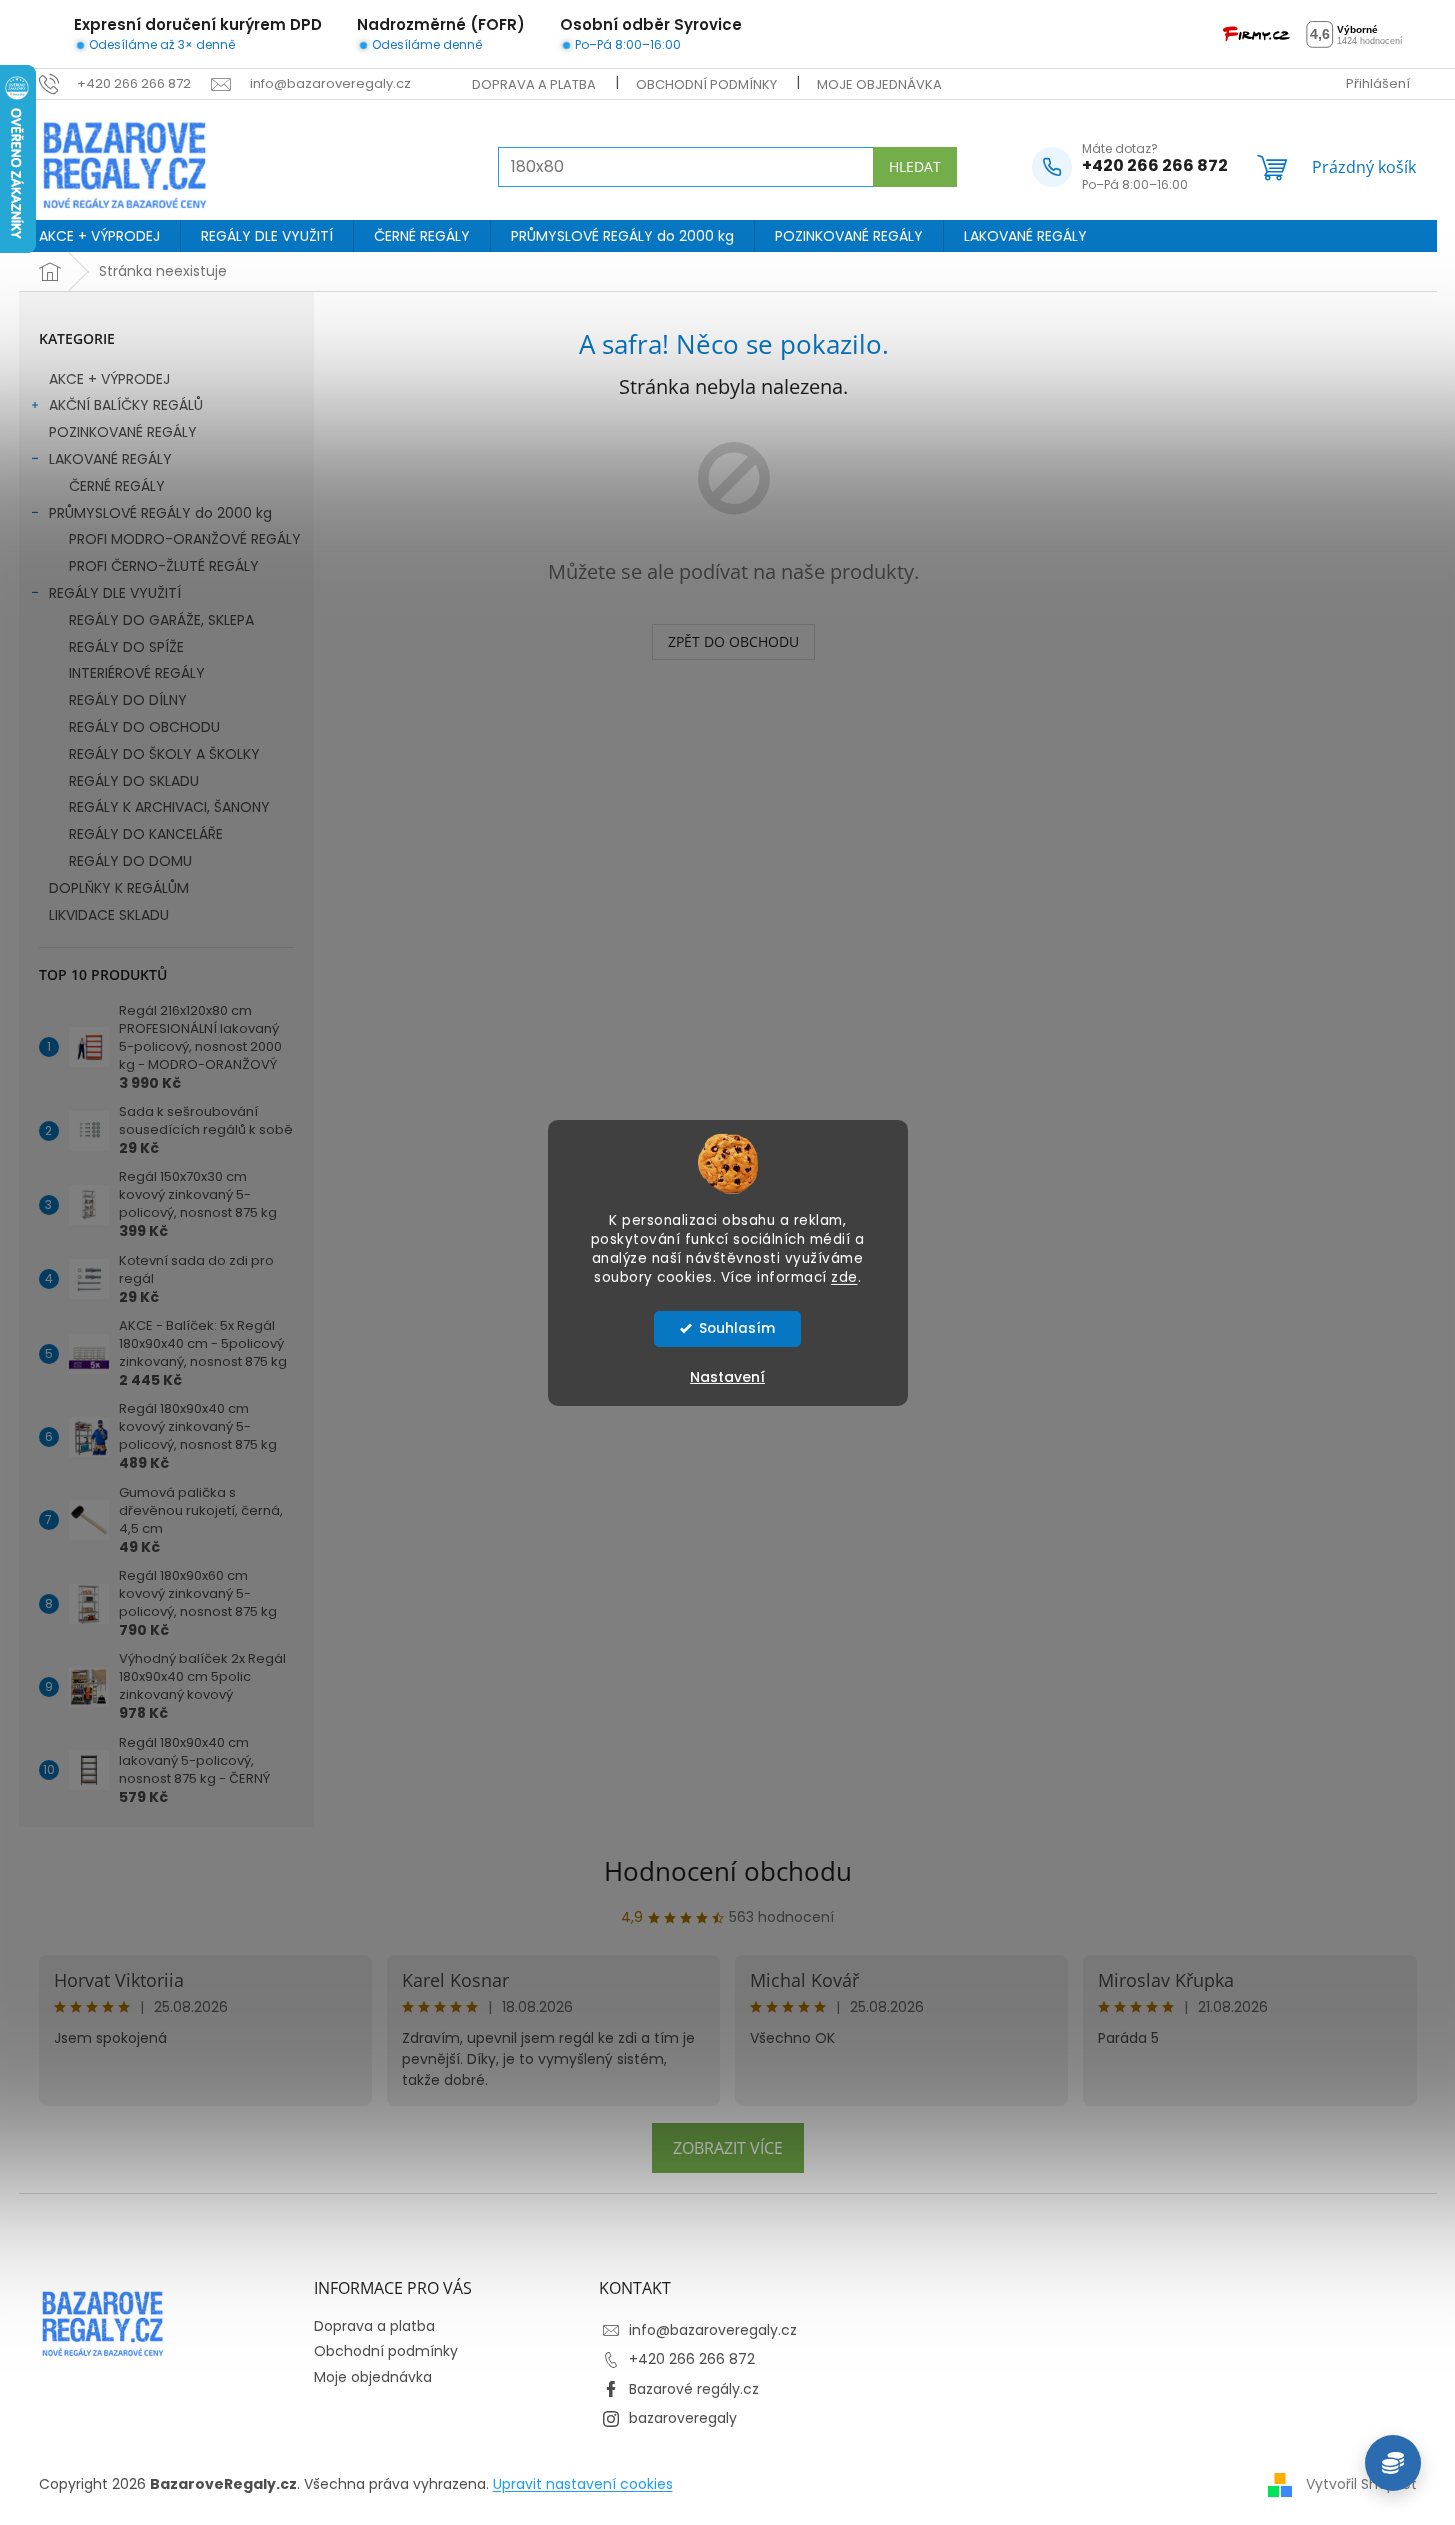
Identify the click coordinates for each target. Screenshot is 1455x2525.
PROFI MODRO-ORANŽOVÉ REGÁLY (185, 539)
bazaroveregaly (683, 2418)
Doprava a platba (534, 84)
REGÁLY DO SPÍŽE (126, 647)
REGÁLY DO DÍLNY (128, 700)
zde (844, 1277)
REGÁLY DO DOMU (130, 861)
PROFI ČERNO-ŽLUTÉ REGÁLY (164, 566)
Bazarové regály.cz (694, 2389)
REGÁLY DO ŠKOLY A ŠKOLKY (164, 754)
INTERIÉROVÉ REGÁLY (137, 673)
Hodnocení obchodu (728, 1871)
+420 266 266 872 (692, 2359)
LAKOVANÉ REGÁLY (110, 459)
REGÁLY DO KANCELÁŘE (146, 834)
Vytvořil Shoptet (1361, 2484)
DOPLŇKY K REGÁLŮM (119, 888)
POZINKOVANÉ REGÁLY (123, 432)
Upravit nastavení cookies (583, 2484)
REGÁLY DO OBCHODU (144, 727)
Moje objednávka (879, 84)
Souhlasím (737, 1328)
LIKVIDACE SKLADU (109, 915)
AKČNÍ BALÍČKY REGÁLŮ (126, 405)
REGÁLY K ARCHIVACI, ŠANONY (169, 807)
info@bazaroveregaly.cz (713, 2330)
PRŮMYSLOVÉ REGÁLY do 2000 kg (160, 513)
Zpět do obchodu (733, 641)
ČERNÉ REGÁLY (117, 486)
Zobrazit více (728, 2148)
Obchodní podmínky (706, 84)
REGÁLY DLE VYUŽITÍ (115, 593)
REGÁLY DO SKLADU (134, 781)
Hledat (915, 166)
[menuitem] (99, 236)
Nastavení (727, 1377)
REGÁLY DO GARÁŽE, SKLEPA (161, 620)
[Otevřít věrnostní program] (1393, 2463)
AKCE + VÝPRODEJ (109, 379)
